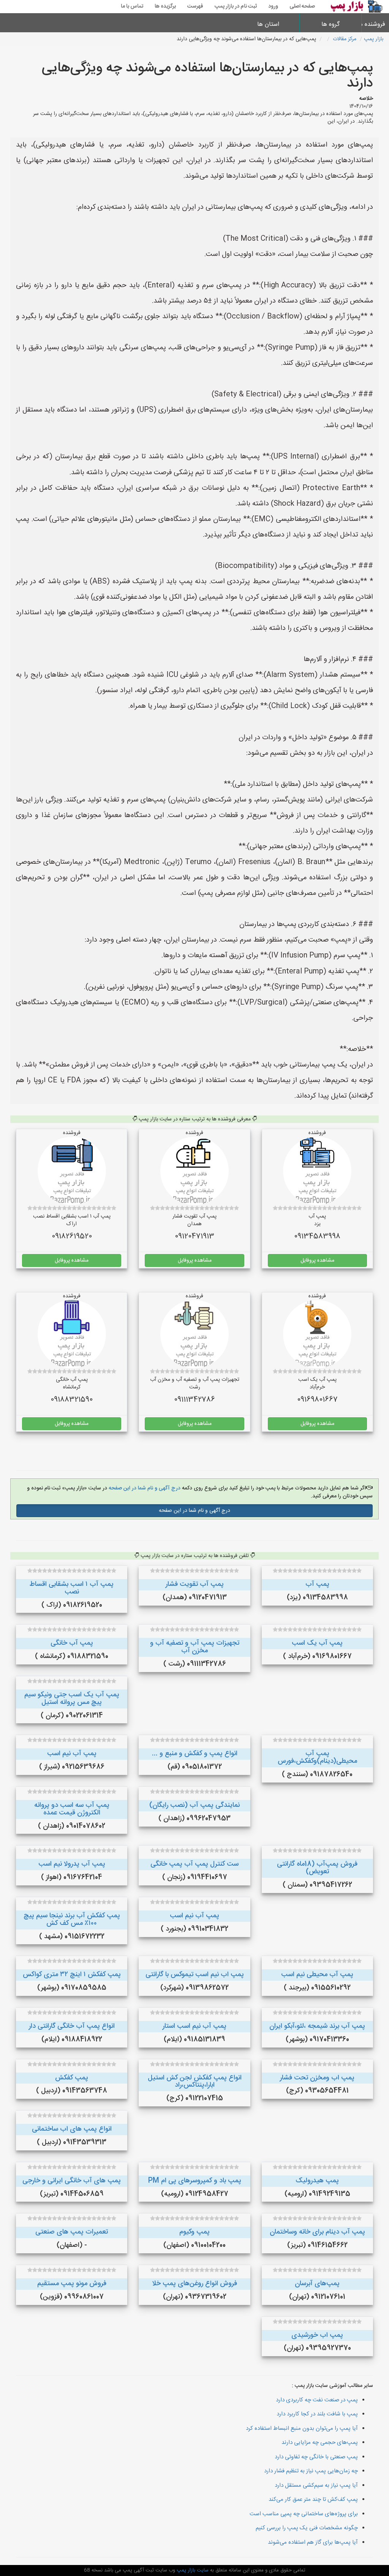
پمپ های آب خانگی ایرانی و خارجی (72, 2181)
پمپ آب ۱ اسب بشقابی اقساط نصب (72, 1588)
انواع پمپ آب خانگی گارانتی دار (72, 2026)
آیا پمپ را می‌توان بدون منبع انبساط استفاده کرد (302, 2429)
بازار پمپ (374, 39)
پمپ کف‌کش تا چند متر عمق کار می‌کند (313, 2499)
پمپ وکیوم (194, 2232)
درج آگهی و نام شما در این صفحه (144, 1488)
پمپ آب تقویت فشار (195, 1584)
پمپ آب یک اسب (317, 1643)
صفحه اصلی (302, 6)
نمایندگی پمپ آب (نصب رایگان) (194, 1805)
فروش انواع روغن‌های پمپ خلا (194, 2284)
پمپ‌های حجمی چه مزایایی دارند (320, 2443)
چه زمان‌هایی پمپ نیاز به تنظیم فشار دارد (311, 2471)
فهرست (195, 6)
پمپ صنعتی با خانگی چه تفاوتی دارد (316, 2457)
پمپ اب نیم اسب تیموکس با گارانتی (195, 1975)
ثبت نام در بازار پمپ (236, 6)
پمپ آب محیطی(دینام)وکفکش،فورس (317, 1757)
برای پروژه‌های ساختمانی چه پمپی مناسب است (304, 2514)
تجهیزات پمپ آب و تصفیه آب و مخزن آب (195, 1647)
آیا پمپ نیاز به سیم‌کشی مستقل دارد (316, 2485)
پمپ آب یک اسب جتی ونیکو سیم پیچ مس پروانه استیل (72, 1699)
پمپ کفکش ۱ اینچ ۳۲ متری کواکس (72, 1975)
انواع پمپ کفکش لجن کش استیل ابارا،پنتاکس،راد (195, 2082)
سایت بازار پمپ (192, 2570)
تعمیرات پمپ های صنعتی (72, 2232)
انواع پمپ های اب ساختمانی (72, 2129)
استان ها (268, 24)
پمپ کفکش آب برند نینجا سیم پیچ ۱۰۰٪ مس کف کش (72, 1920)
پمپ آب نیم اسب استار (194, 2026)
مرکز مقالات (345, 39)
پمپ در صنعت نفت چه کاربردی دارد (317, 2400)
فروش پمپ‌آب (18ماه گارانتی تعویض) (317, 1868)
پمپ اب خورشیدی (317, 2335)
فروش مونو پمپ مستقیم (72, 2284)
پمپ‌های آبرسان (317, 2284)
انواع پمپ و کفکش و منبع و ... (195, 1754)
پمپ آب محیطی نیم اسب (317, 1975)
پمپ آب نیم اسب (72, 1754)
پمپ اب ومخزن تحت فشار (317, 2078)
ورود (273, 6)
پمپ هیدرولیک (317, 2181)
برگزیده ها (165, 6)
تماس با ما (132, 6)
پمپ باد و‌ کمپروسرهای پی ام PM (195, 2181)
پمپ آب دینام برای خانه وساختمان (317, 2232)
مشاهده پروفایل (317, 1260)
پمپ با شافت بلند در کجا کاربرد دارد (317, 2414)
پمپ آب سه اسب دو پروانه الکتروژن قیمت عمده (72, 1809)
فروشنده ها (376, 24)
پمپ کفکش (72, 2078)
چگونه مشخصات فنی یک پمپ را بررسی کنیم (307, 2528)
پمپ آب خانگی (72, 1643)
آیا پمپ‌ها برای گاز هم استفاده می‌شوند (313, 2542)
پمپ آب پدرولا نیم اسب (72, 1864)
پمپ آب (317, 1584)
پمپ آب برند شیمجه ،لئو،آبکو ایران (317, 2026)
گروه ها (330, 24)
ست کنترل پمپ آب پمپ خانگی (194, 1864)
